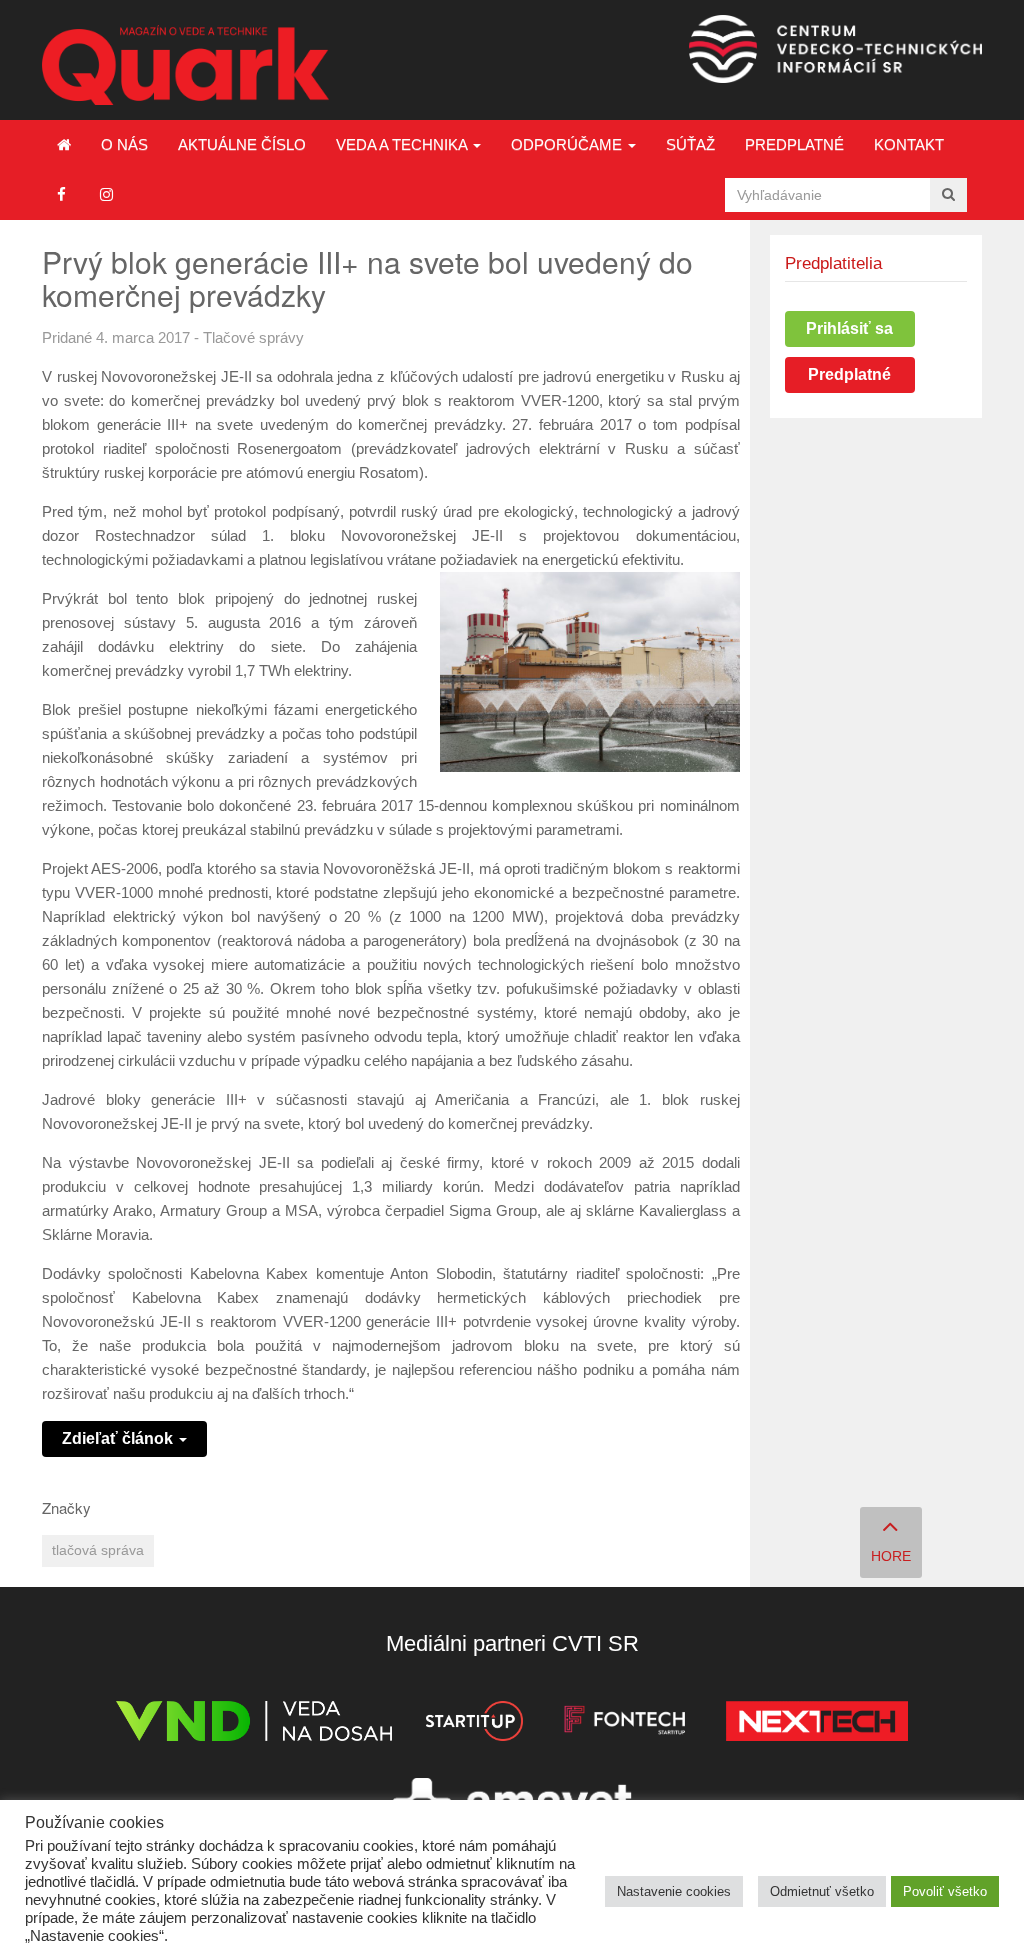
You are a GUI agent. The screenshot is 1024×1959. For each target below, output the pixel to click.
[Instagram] (106, 194)
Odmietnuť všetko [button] (822, 1891)
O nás (124, 144)
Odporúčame (568, 144)
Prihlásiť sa (849, 328)
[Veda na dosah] (254, 1724)
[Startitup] (474, 1724)
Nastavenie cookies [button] (674, 1891)
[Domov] (64, 145)
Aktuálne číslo (242, 144)
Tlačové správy (253, 337)
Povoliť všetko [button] (945, 1891)
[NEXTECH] (817, 1724)
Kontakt (909, 144)
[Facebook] (61, 194)
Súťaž (690, 144)
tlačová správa (98, 1550)
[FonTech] (624, 1724)
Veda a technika (403, 144)
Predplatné (794, 144)
